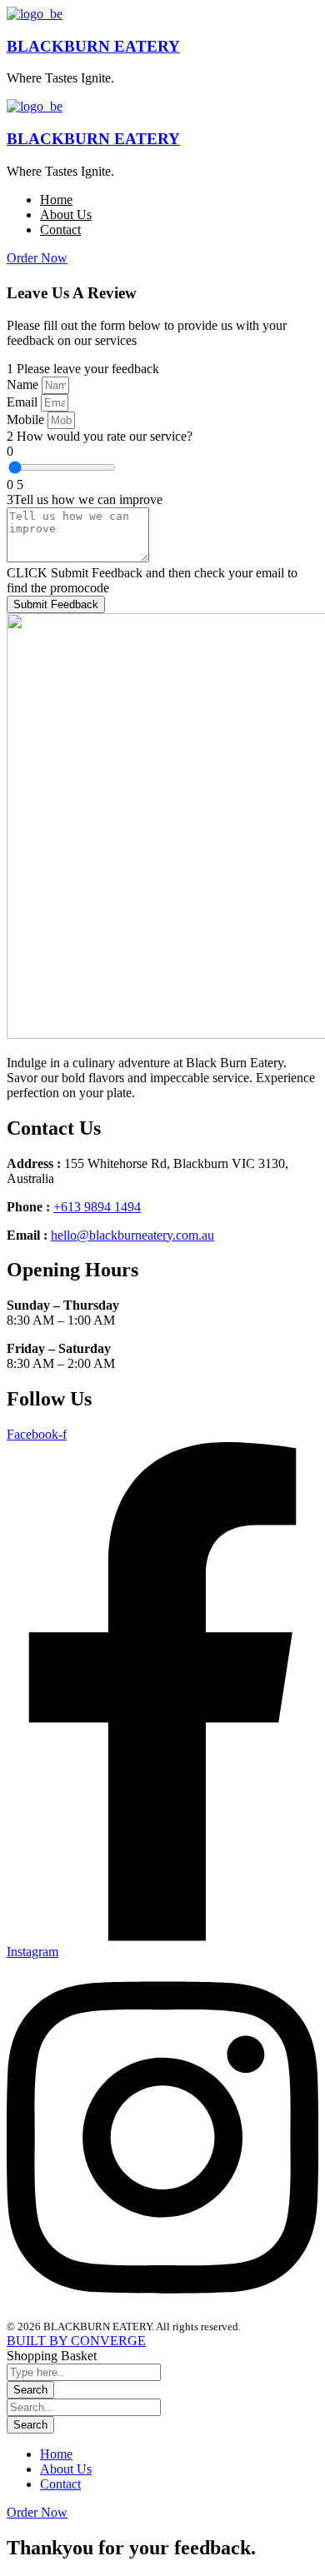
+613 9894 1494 (97, 1207)
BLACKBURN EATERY (93, 46)
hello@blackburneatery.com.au (132, 1235)
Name (24, 384)
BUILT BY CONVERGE (76, 2341)
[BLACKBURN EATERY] (35, 14)
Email (24, 402)
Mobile (27, 419)
